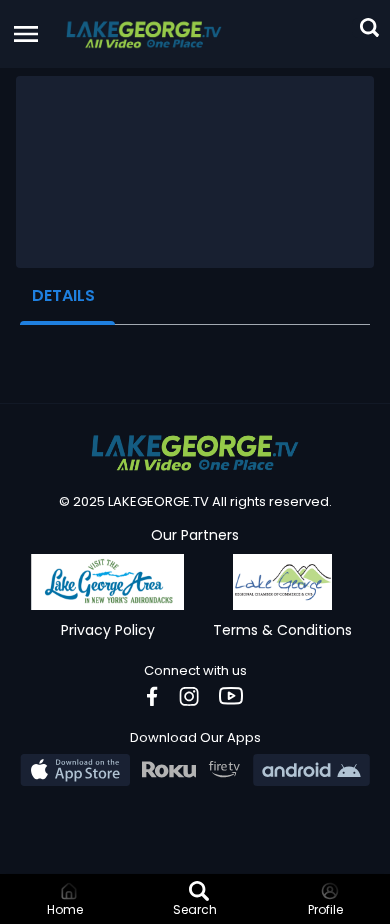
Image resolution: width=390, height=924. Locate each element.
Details (63, 295)
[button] (144, 34)
